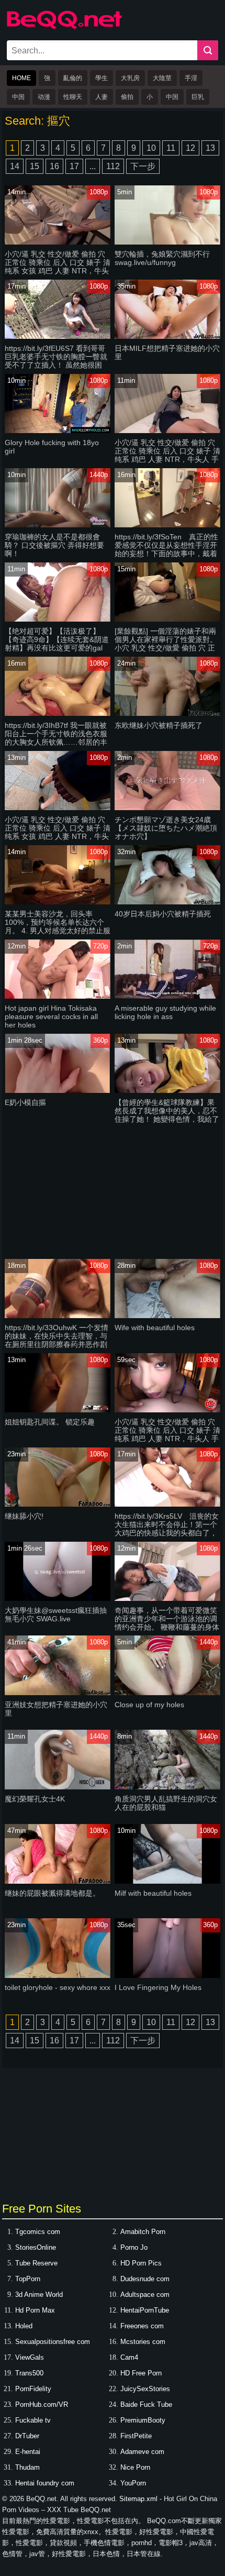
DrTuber (27, 2436)
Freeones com (142, 2326)
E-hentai (28, 2452)
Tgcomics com (38, 2232)
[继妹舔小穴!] (58, 1504)
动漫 (44, 97)
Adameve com (142, 2452)
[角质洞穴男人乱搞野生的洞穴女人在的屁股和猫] (167, 1787)
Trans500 (29, 2373)
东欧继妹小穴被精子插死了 (159, 725)
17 (74, 166)
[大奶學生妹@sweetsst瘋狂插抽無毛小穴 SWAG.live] (58, 1599)
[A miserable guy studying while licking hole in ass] (167, 996)
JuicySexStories (145, 2389)
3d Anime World (39, 2295)
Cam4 (129, 2357)
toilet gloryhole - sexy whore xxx (58, 1987)
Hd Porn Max (35, 2310)
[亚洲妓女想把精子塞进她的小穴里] (58, 1693)
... (93, 166)
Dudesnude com (145, 2279)
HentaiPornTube (145, 2310)
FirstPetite (136, 2436)
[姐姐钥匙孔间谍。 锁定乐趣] (58, 1410)
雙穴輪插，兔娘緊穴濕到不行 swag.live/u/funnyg (162, 258)
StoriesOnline (36, 2247)
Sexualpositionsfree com (53, 2342)
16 (54, 166)
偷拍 (127, 97)
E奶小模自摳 (25, 1102)
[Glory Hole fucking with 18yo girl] (58, 431)
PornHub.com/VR (42, 2404)
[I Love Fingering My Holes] (167, 1976)
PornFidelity (33, 2389)
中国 (18, 97)
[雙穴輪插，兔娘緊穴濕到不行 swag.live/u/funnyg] (167, 242)
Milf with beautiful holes (153, 1893)
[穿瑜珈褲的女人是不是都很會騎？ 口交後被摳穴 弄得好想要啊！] (58, 525)
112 (113, 166)
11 (171, 148)
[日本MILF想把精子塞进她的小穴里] (167, 336)
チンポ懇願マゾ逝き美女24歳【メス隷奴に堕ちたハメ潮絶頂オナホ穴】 (166, 828)
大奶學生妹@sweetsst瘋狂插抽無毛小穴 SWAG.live (56, 1615)
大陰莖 (162, 78)
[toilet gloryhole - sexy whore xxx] (58, 1976)
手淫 (191, 78)
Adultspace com (145, 2295)
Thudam (27, 2467)
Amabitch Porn (143, 2232)
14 (15, 166)
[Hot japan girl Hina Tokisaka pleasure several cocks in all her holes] (58, 996)
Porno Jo (134, 2247)
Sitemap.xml (138, 2499)
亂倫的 (73, 78)
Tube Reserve (36, 2263)
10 (151, 148)
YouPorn (133, 2483)
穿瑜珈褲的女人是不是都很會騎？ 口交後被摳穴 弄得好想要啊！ (54, 545)
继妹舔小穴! (24, 1516)
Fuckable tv (33, 2420)
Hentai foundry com (45, 2483)
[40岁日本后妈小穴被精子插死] (167, 902)
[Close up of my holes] (167, 1693)
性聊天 (73, 97)
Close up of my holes (149, 1705)
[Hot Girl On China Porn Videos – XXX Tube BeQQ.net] (64, 27)
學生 (102, 78)
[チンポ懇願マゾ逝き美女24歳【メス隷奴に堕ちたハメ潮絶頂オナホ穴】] (167, 808)
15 (35, 166)
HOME (21, 78)
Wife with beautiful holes (155, 1328)
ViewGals (30, 2357)
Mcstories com (143, 2342)
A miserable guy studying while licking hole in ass (165, 1012)
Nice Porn (135, 2467)
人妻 (102, 97)
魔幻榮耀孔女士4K (35, 1799)
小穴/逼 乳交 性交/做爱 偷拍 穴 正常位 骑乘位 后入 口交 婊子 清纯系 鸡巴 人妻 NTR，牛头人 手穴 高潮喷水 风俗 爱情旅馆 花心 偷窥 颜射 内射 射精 (167, 459)
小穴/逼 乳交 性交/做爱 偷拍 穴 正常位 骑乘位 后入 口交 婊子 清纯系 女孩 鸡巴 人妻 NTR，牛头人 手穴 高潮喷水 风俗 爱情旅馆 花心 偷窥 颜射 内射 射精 (58, 271)
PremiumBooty (143, 2420)
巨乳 (198, 97)
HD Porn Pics (141, 2263)
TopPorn (28, 2279)
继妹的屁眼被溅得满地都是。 (52, 1893)
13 (210, 148)
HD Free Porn (141, 2373)
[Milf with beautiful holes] (167, 1881)
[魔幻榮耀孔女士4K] (58, 1787)
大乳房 (130, 78)
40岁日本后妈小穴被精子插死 (163, 914)
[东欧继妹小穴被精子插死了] (167, 714)
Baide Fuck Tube (146, 2404)
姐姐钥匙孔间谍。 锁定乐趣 (50, 1422)
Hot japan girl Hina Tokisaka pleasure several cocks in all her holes (51, 1016)
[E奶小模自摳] (58, 1091)
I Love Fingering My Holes (158, 1987)
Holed (24, 2326)
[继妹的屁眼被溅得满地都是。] (58, 1881)
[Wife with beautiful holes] (167, 1316)
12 (190, 148)
